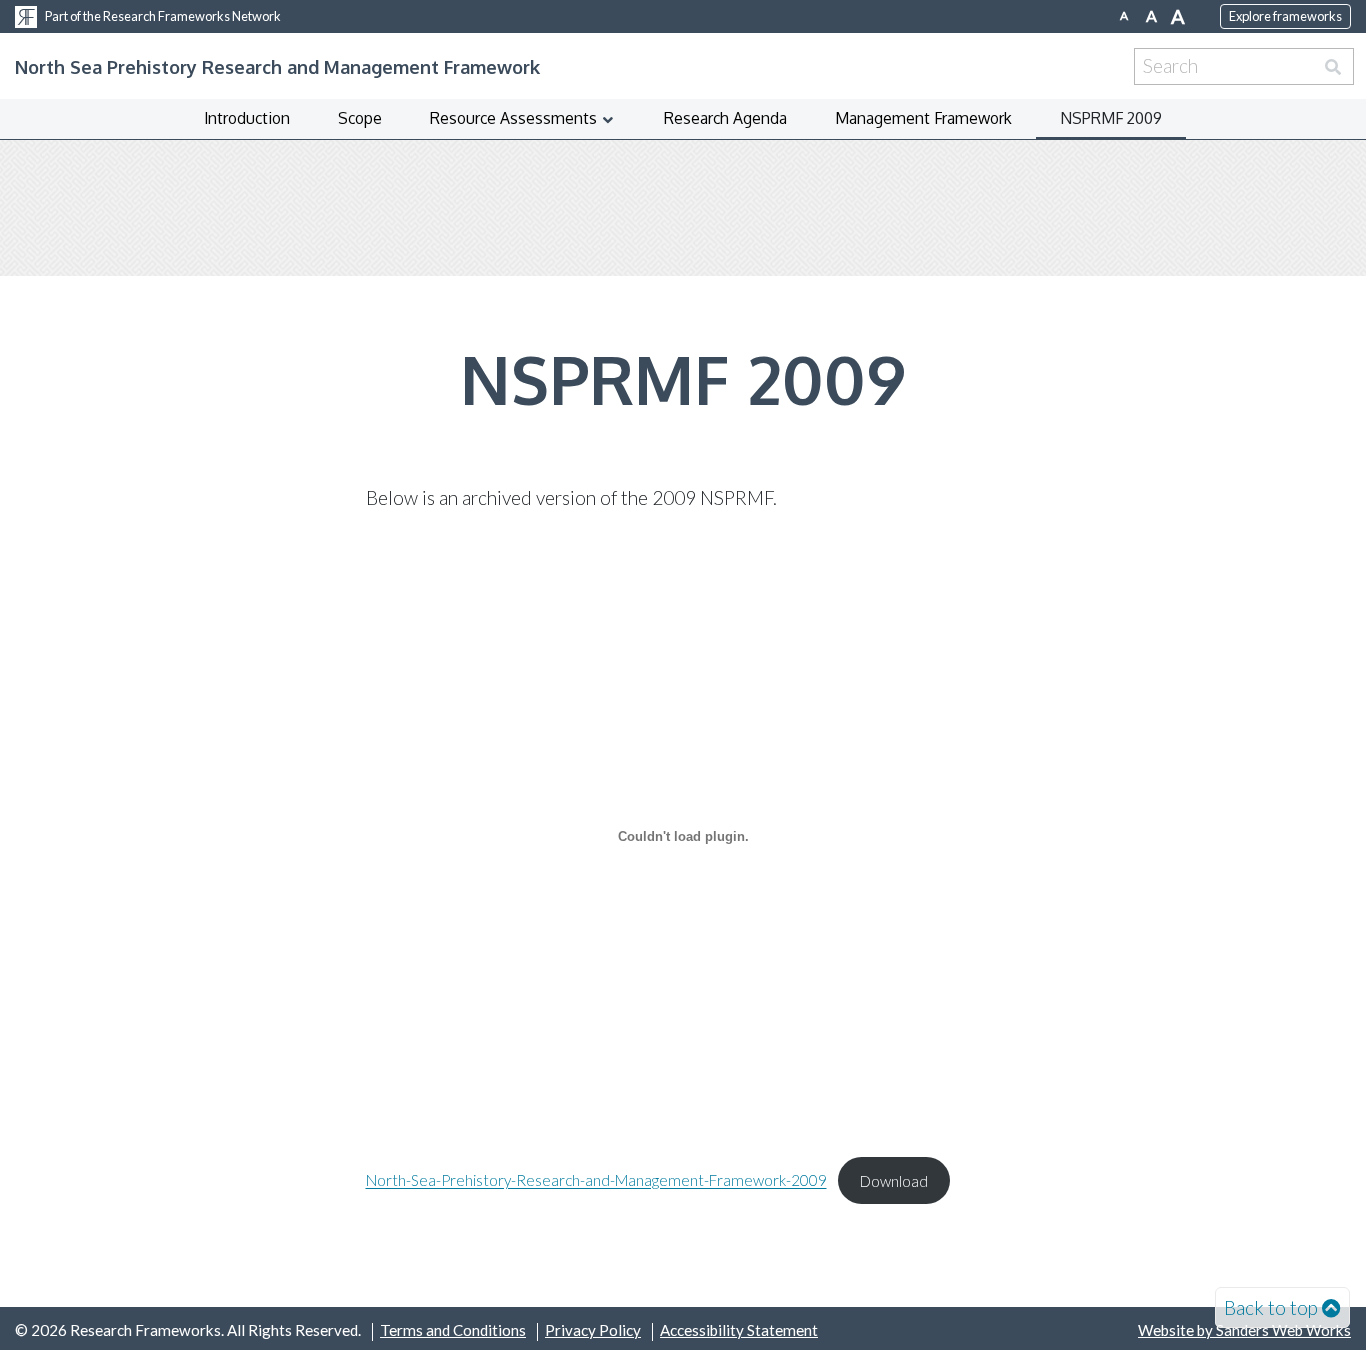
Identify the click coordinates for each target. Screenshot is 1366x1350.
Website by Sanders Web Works (1244, 1330)
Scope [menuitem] (360, 118)
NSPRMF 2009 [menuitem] (1111, 118)
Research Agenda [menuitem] (725, 118)
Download (894, 1181)
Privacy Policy (593, 1330)
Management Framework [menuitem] (923, 118)
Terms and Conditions (453, 1330)
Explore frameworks (1285, 16)
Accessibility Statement (739, 1330)
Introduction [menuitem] (247, 118)
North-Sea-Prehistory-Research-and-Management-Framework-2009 (596, 1181)
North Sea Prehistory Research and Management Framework (277, 66)
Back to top (1271, 1307)
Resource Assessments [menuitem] (513, 118)
